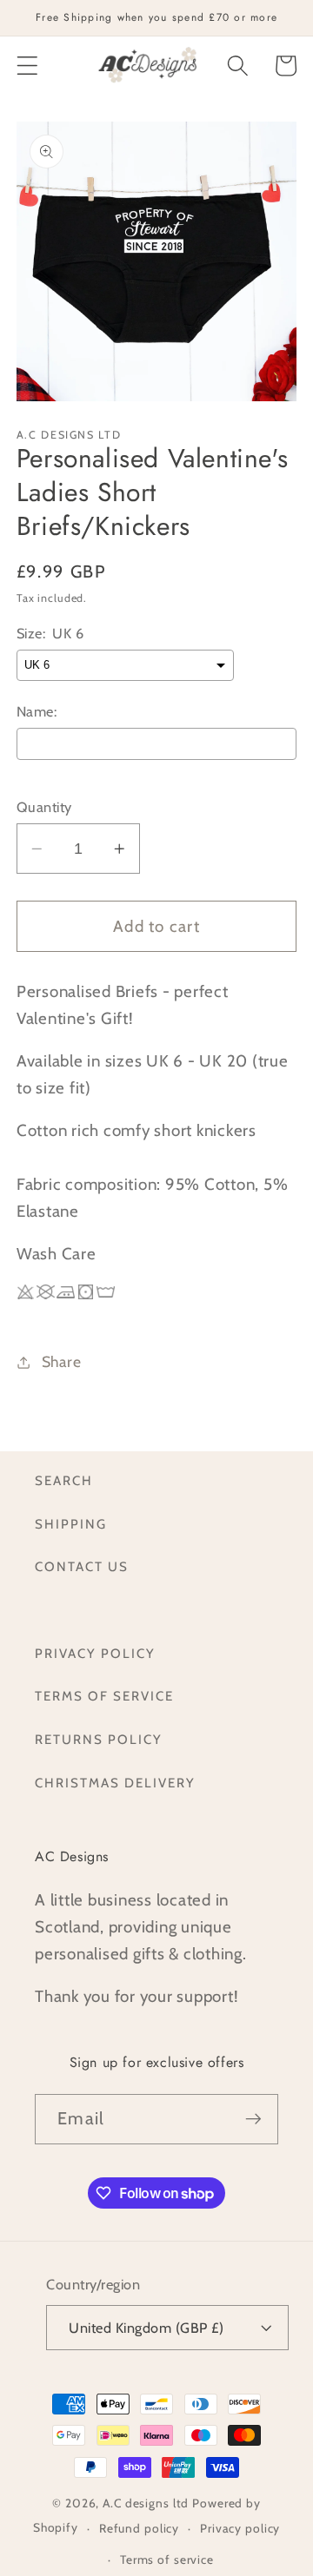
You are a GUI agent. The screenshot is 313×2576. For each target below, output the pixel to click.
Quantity (44, 807)
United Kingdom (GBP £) (146, 2328)
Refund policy (139, 2528)
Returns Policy (99, 1740)
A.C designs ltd (146, 2503)
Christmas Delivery (115, 1783)
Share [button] (62, 1361)
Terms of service (167, 2559)
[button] (27, 66)
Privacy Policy (95, 1654)
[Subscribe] (253, 2119)
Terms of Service (104, 1696)
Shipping (71, 1524)
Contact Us (82, 1567)
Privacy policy (240, 2528)
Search (64, 1481)
